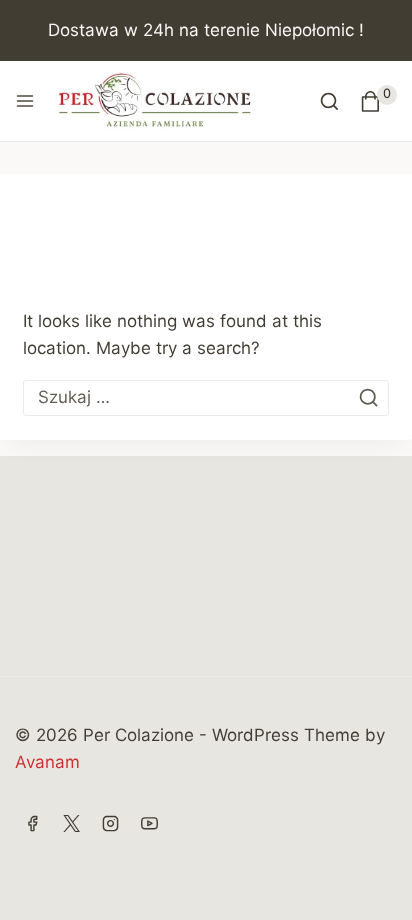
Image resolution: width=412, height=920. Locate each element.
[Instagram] (110, 823)
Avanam (47, 762)
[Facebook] (32, 823)
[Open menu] (25, 101)
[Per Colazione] (155, 101)
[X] (71, 823)
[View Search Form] (329, 101)
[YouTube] (149, 823)
